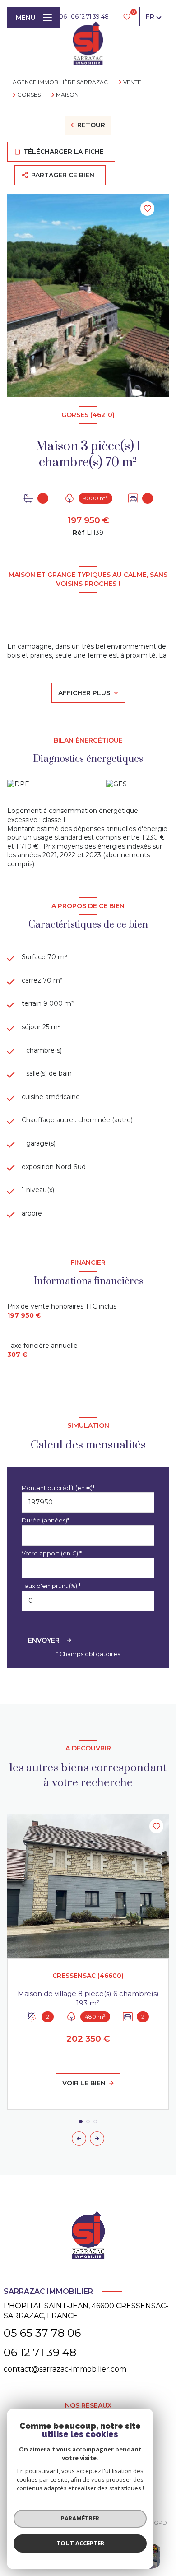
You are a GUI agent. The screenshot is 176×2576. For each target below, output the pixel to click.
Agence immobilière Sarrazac (60, 82)
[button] (97, 2139)
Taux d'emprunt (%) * (51, 1586)
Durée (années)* (46, 1520)
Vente (132, 82)
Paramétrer (80, 2518)
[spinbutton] (88, 1601)
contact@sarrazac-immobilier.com (65, 2369)
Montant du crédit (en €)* (58, 1488)
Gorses (29, 95)
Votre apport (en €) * (52, 1553)
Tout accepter (80, 2543)
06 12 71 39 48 (90, 16)
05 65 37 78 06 (42, 2333)
